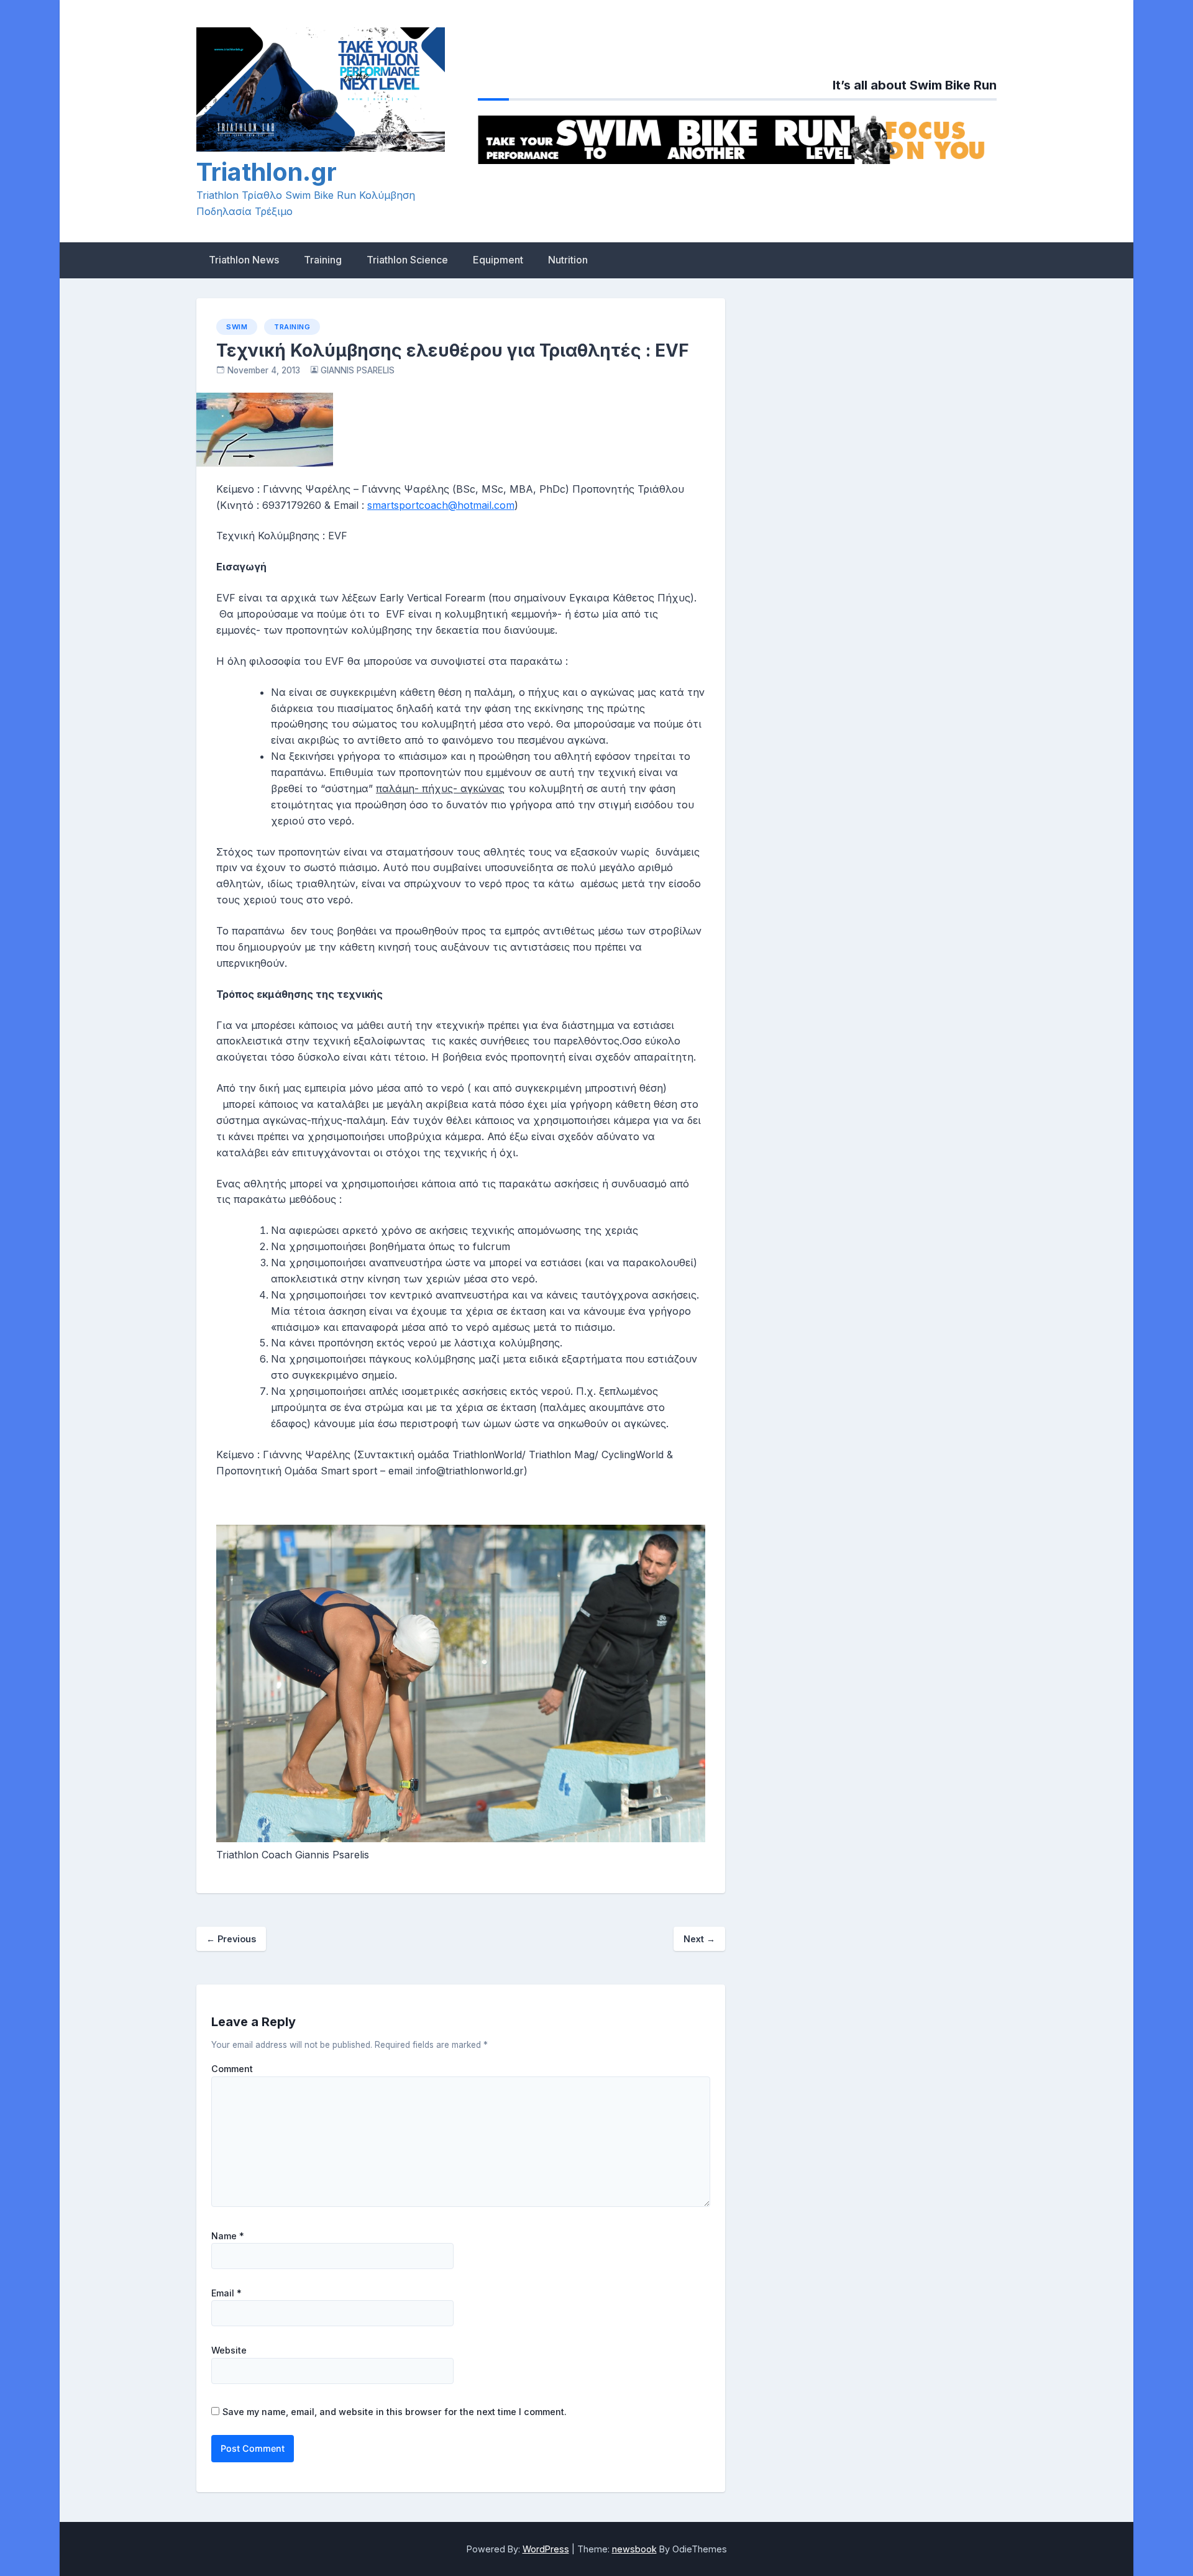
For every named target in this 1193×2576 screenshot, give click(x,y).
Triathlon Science (407, 260)
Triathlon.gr (267, 172)
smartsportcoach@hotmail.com (441, 505)
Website (229, 2350)
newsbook (634, 2549)
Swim (237, 327)
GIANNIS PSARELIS (358, 370)
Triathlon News (244, 260)
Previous (231, 1939)
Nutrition (568, 260)
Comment (232, 2069)
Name (228, 2236)
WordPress (546, 2549)
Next (699, 1939)
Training (323, 260)
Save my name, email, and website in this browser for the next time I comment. (395, 2412)
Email (226, 2293)
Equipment (498, 260)
